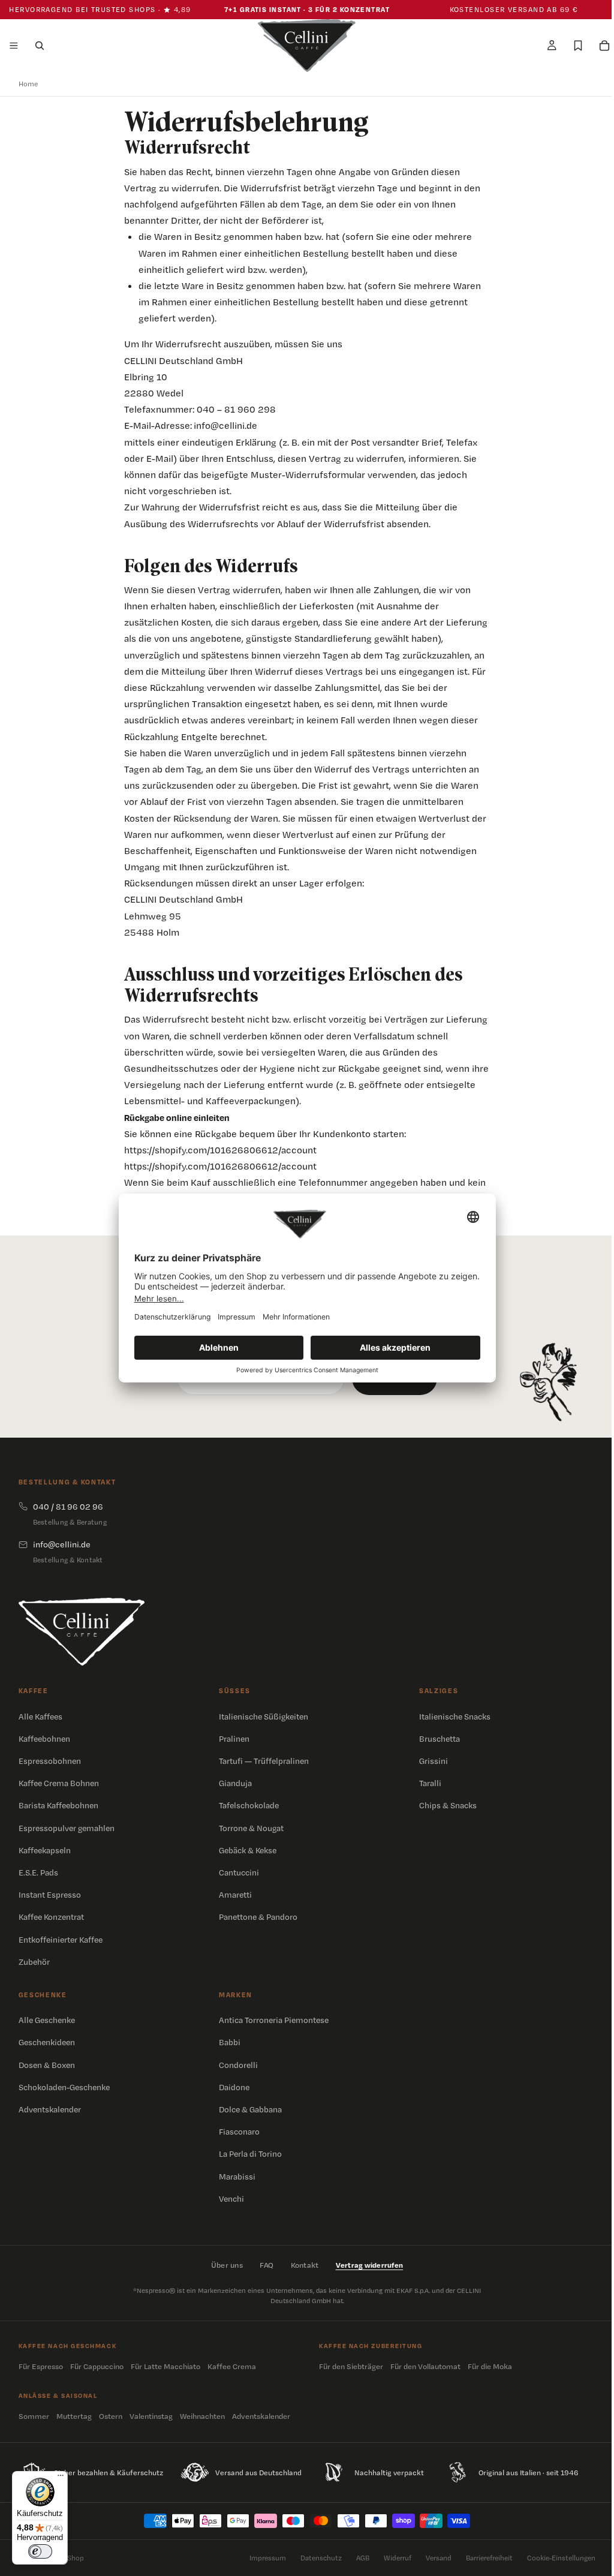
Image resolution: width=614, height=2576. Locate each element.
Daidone (232, 2087)
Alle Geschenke (47, 2020)
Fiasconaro (237, 2132)
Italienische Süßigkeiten (262, 1717)
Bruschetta (435, 1739)
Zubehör (34, 1962)
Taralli (426, 1783)
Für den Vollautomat (422, 2366)
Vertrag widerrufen (367, 2265)
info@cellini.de (222, 426)
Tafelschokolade (247, 1805)
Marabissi (235, 2177)
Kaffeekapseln (45, 1850)
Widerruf (392, 2558)
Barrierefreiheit (483, 2558)
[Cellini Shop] (82, 1632)
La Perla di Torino (249, 2154)
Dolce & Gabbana (249, 2109)
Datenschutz (315, 2558)
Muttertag (74, 2416)
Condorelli (237, 2065)
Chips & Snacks (444, 1805)
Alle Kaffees (40, 1717)
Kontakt (302, 2265)
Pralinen (232, 1739)
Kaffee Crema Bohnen (59, 1783)
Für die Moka (487, 2366)
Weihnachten (202, 2416)
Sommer (34, 2416)
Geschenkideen (47, 2042)
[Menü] (14, 46)
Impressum (262, 2558)
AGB (357, 2558)
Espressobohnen (50, 1761)
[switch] (40, 2551)
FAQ (264, 2265)
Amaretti (234, 1895)
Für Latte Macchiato (165, 2366)
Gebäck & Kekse (246, 1850)
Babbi (228, 2042)
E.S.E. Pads (38, 1872)
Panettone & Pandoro (256, 1917)
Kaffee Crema (232, 2366)
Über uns (224, 2265)
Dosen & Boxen (47, 2065)
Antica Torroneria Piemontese (272, 2020)
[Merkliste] (572, 46)
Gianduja (234, 1783)
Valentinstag (151, 2416)
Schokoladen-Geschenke (64, 2087)
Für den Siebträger (348, 2366)
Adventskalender (50, 2109)
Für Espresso (41, 2366)
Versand (433, 2558)
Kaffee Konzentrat (51, 1917)
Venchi (230, 2199)
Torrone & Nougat (249, 1828)
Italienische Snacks (451, 1717)
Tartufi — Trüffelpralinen (262, 1761)
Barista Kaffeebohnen (58, 1805)
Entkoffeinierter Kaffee (61, 1940)
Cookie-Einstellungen (555, 2558)
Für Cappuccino (97, 2366)
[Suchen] (40, 46)
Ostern (111, 2416)
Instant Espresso (50, 1895)
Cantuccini (237, 1872)
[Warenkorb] (598, 46)
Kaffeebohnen (44, 1739)
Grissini (429, 1761)
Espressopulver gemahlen (67, 1828)
